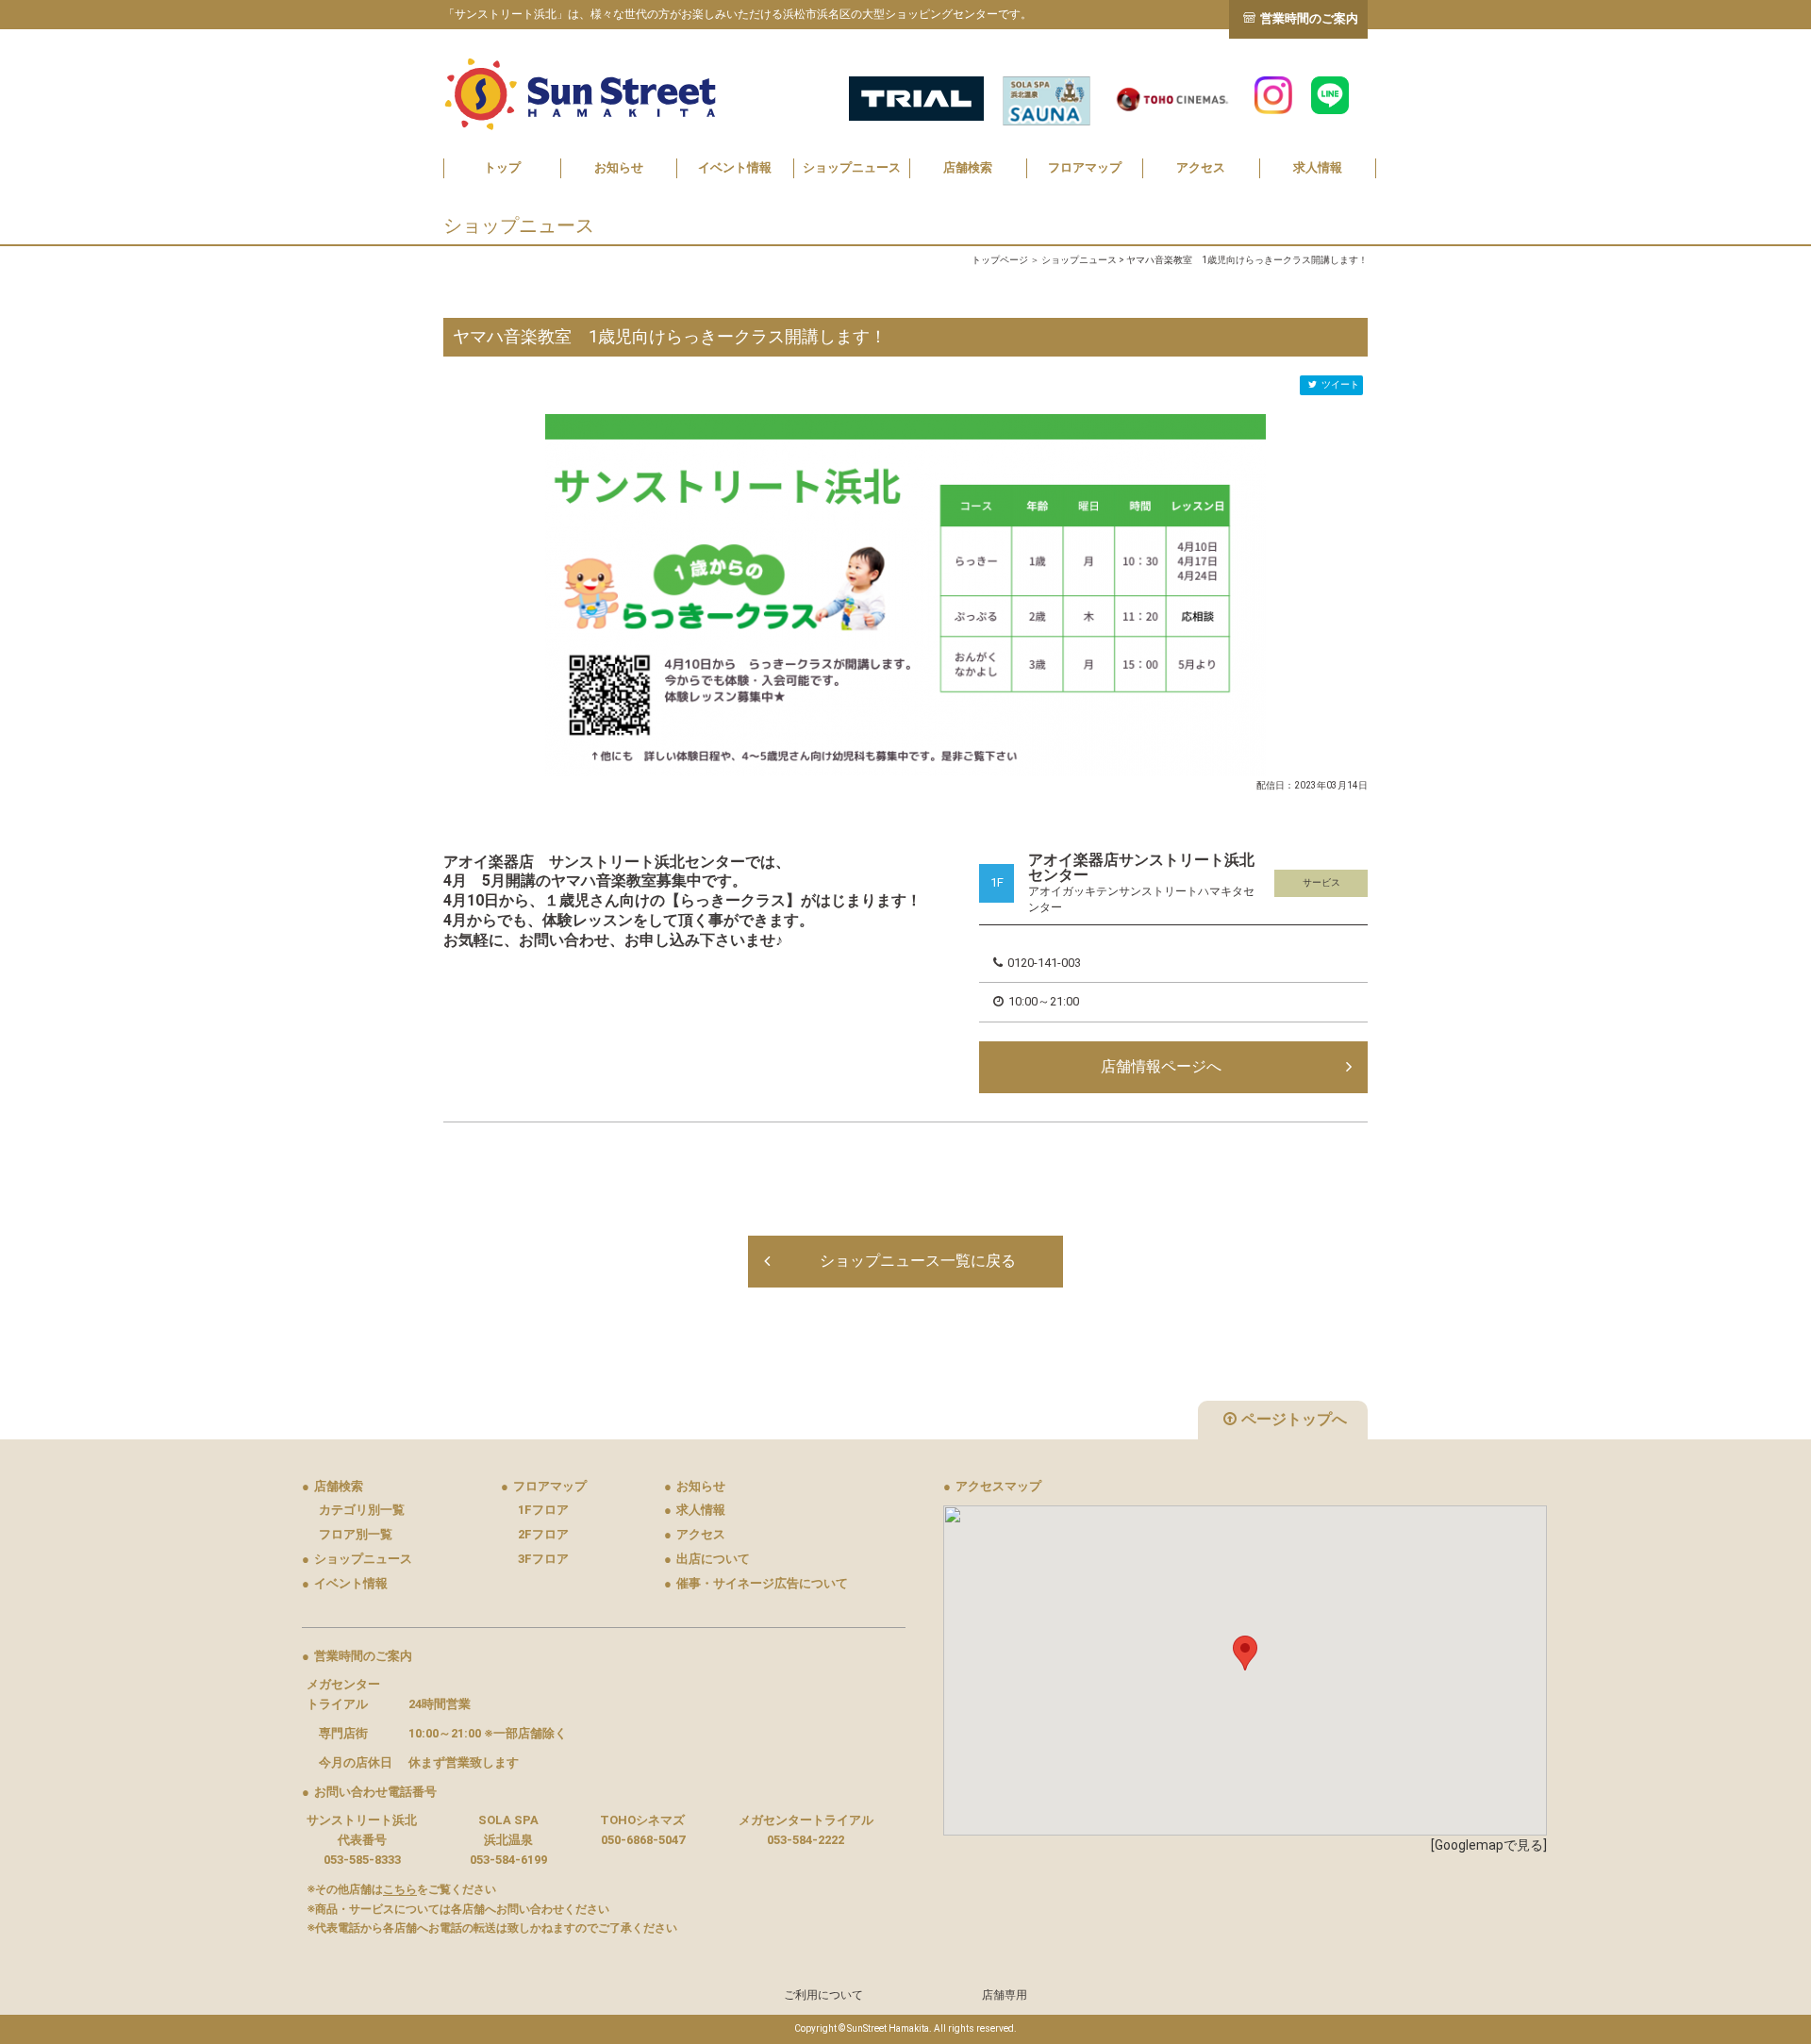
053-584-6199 (508, 1860)
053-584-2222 (806, 1840)
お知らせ (619, 167)
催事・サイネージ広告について (756, 1583)
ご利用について (823, 1995)
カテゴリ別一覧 (362, 1510)
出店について (707, 1559)
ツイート (1340, 384)
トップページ (1000, 260)
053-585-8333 (362, 1860)
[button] (1245, 1653)
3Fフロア (543, 1559)
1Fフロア (543, 1510)
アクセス (1201, 167)
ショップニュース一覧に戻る (918, 1261)
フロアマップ (1085, 167)
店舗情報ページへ (1161, 1066)
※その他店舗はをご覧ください (401, 1889)
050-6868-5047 (643, 1840)
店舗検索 (968, 167)
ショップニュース (852, 167)
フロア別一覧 (356, 1534)
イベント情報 (735, 167)
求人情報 (1318, 167)
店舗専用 (1005, 1995)
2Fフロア (543, 1534)
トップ (502, 167)
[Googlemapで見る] (1489, 1845)
